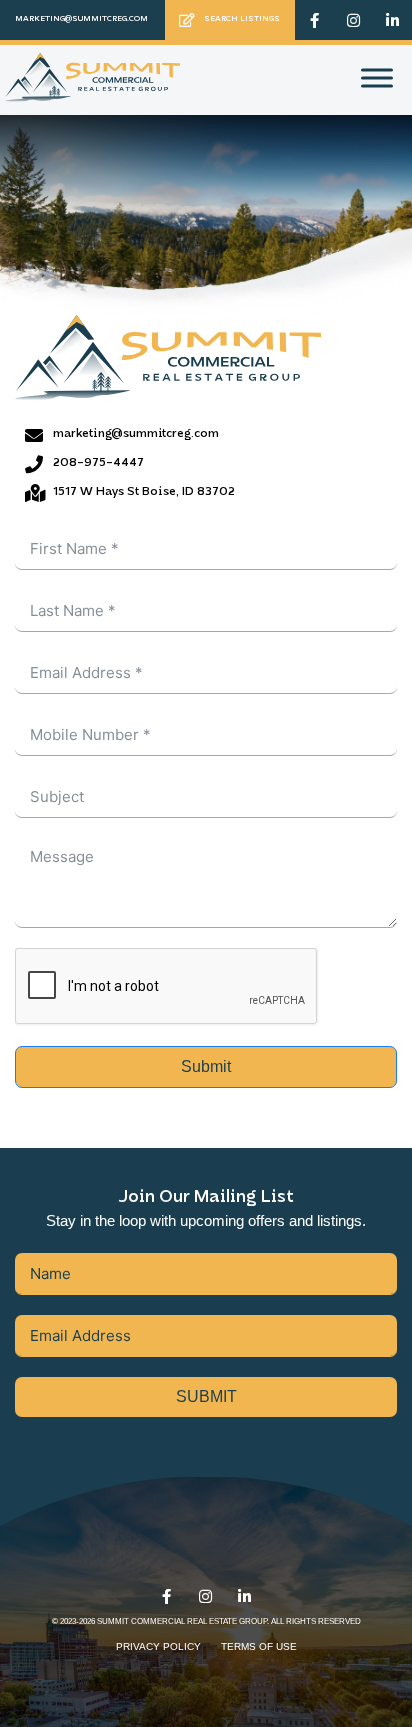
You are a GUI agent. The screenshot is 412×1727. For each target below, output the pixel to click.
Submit (206, 1066)
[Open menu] (377, 78)
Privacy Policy (158, 1646)
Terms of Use (259, 1646)
